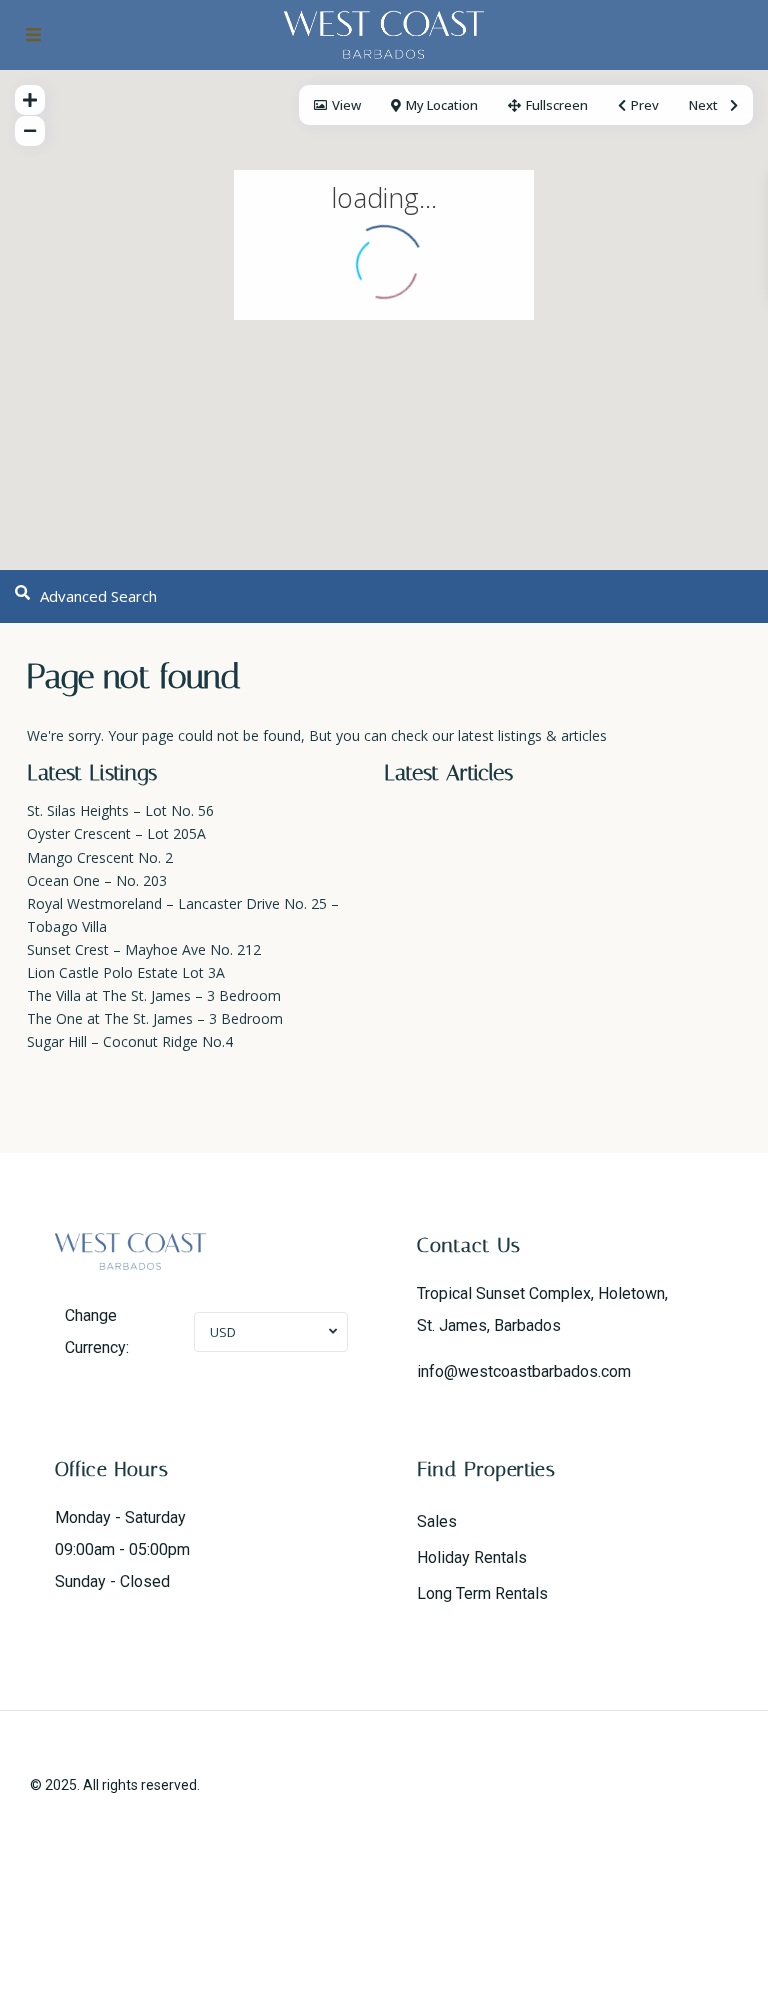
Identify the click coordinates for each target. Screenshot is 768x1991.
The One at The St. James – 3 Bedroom (155, 1018)
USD (223, 1332)
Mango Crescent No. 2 (100, 857)
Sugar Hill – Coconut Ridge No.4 (130, 1041)
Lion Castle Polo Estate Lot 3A (126, 972)
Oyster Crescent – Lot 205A (116, 833)
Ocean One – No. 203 (97, 880)
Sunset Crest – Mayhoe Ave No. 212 (144, 949)
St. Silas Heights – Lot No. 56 (120, 810)
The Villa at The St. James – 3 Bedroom (154, 995)
